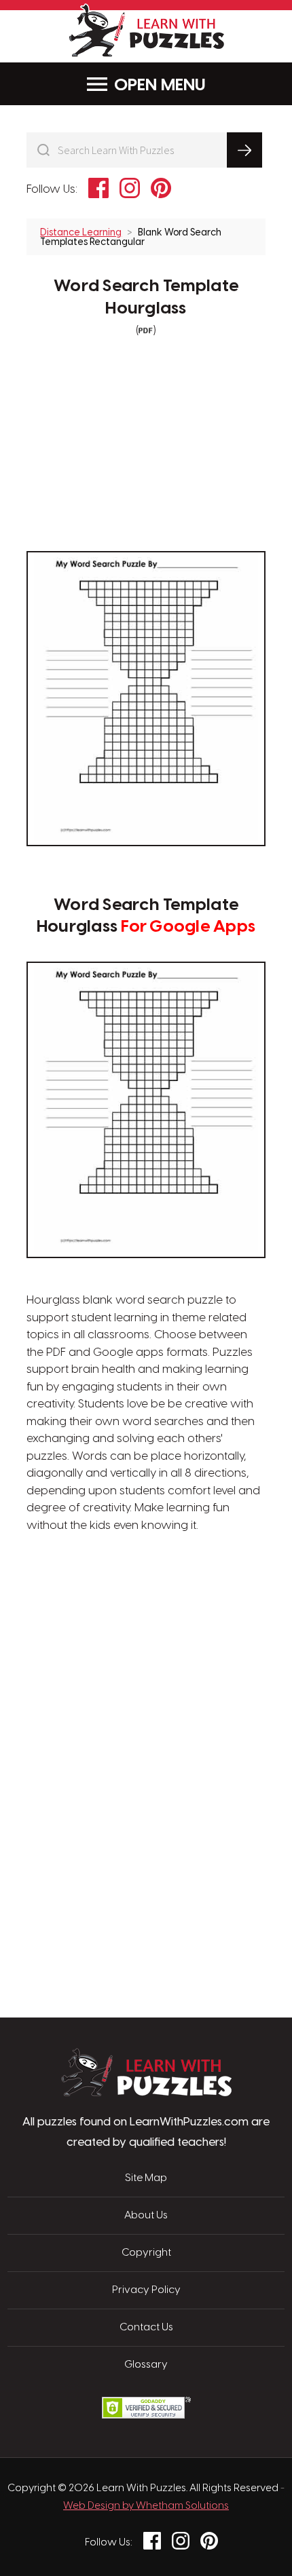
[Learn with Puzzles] (146, 2093)
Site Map (146, 2178)
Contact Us (146, 2328)
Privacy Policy (146, 2290)
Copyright (146, 2253)
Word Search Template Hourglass (146, 298)
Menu (183, 86)
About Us (146, 2216)
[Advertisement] (146, 1616)
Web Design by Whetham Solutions (146, 2506)
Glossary (146, 2365)
